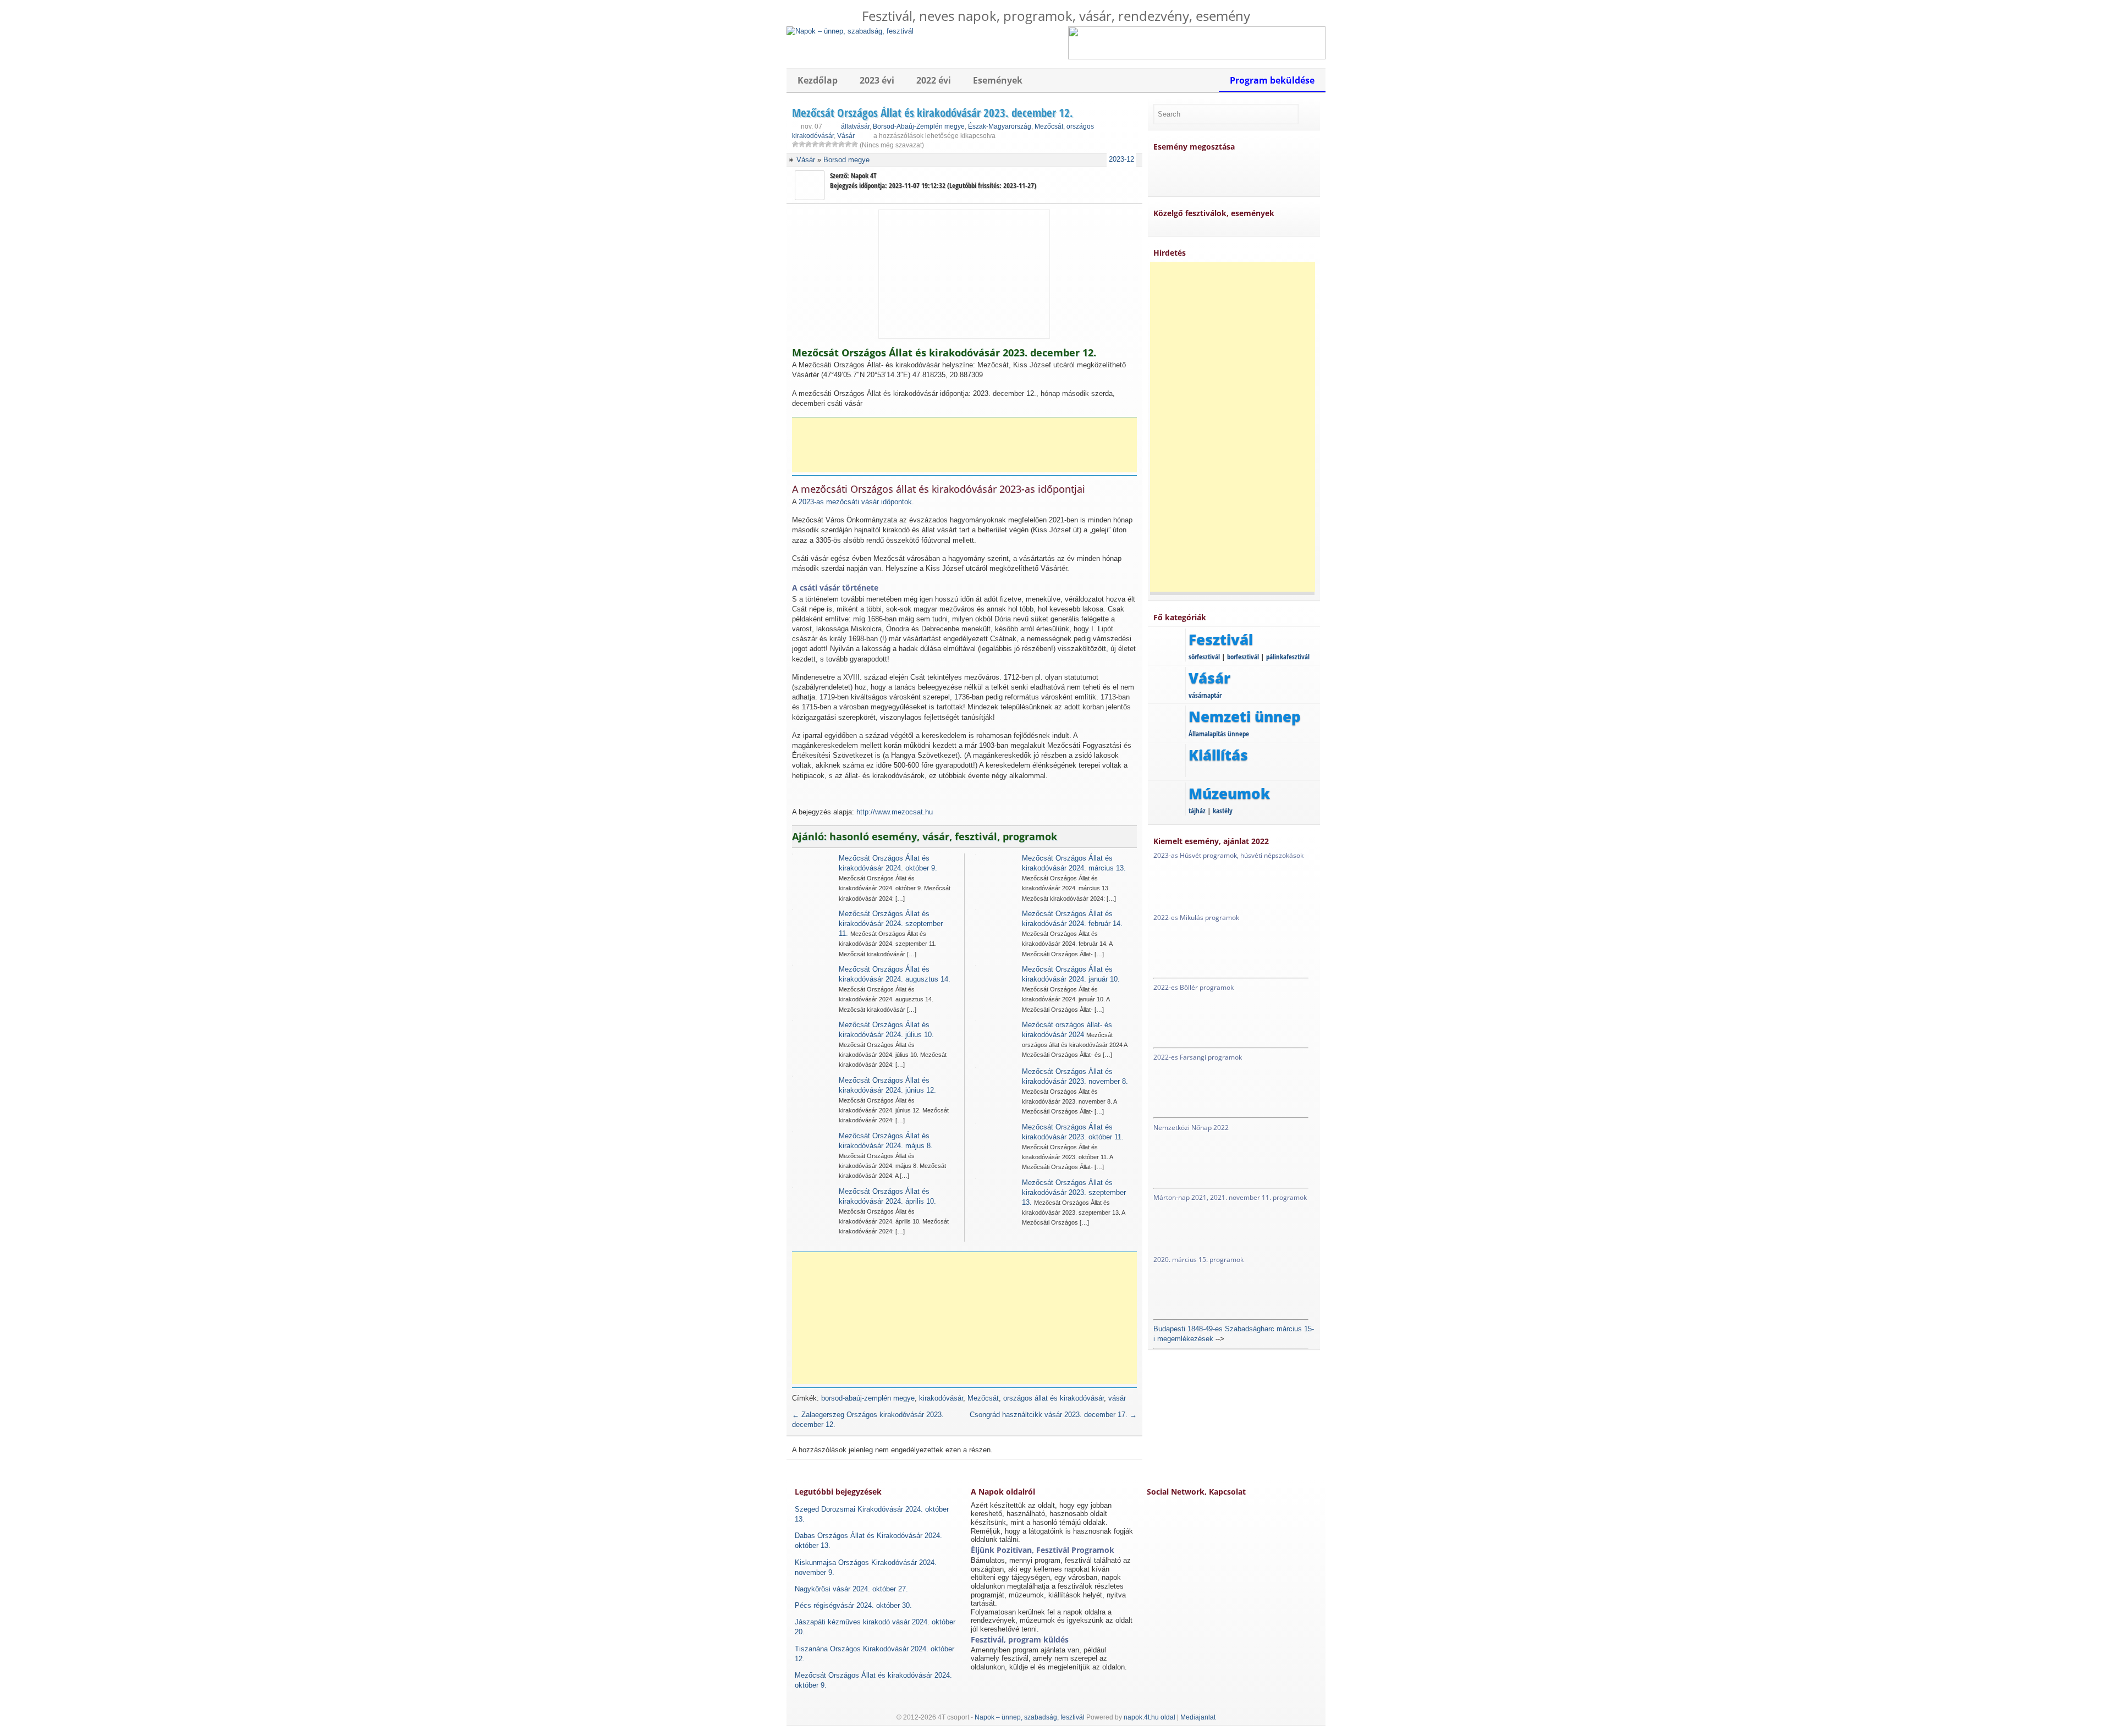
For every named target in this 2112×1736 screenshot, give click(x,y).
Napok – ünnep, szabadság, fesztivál (1030, 1717)
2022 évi (934, 80)
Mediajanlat (1198, 1717)
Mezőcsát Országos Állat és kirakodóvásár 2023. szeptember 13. (1074, 1192)
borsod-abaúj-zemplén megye (868, 1398)
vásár (1117, 1398)
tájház (1197, 811)
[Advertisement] (968, 445)
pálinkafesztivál (1288, 657)
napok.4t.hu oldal (1149, 1717)
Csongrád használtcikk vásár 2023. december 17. (1053, 1415)
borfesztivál (1243, 657)
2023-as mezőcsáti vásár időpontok (855, 502)
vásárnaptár (1205, 695)
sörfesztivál (1204, 657)
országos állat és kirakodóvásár (1054, 1398)
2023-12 (1121, 159)
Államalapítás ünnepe (1219, 734)
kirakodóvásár (941, 1398)
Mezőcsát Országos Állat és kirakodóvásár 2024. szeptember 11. (891, 924)
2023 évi (877, 80)
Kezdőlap (818, 80)
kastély (1223, 811)
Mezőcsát (1049, 126)
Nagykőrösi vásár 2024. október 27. (851, 1589)
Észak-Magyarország (1000, 126)
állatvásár (855, 126)
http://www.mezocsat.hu (895, 812)
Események (998, 80)
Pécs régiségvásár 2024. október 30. (853, 1605)
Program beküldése (1272, 80)
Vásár (846, 136)
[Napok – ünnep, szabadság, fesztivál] (850, 31)
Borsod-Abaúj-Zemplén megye (919, 126)
